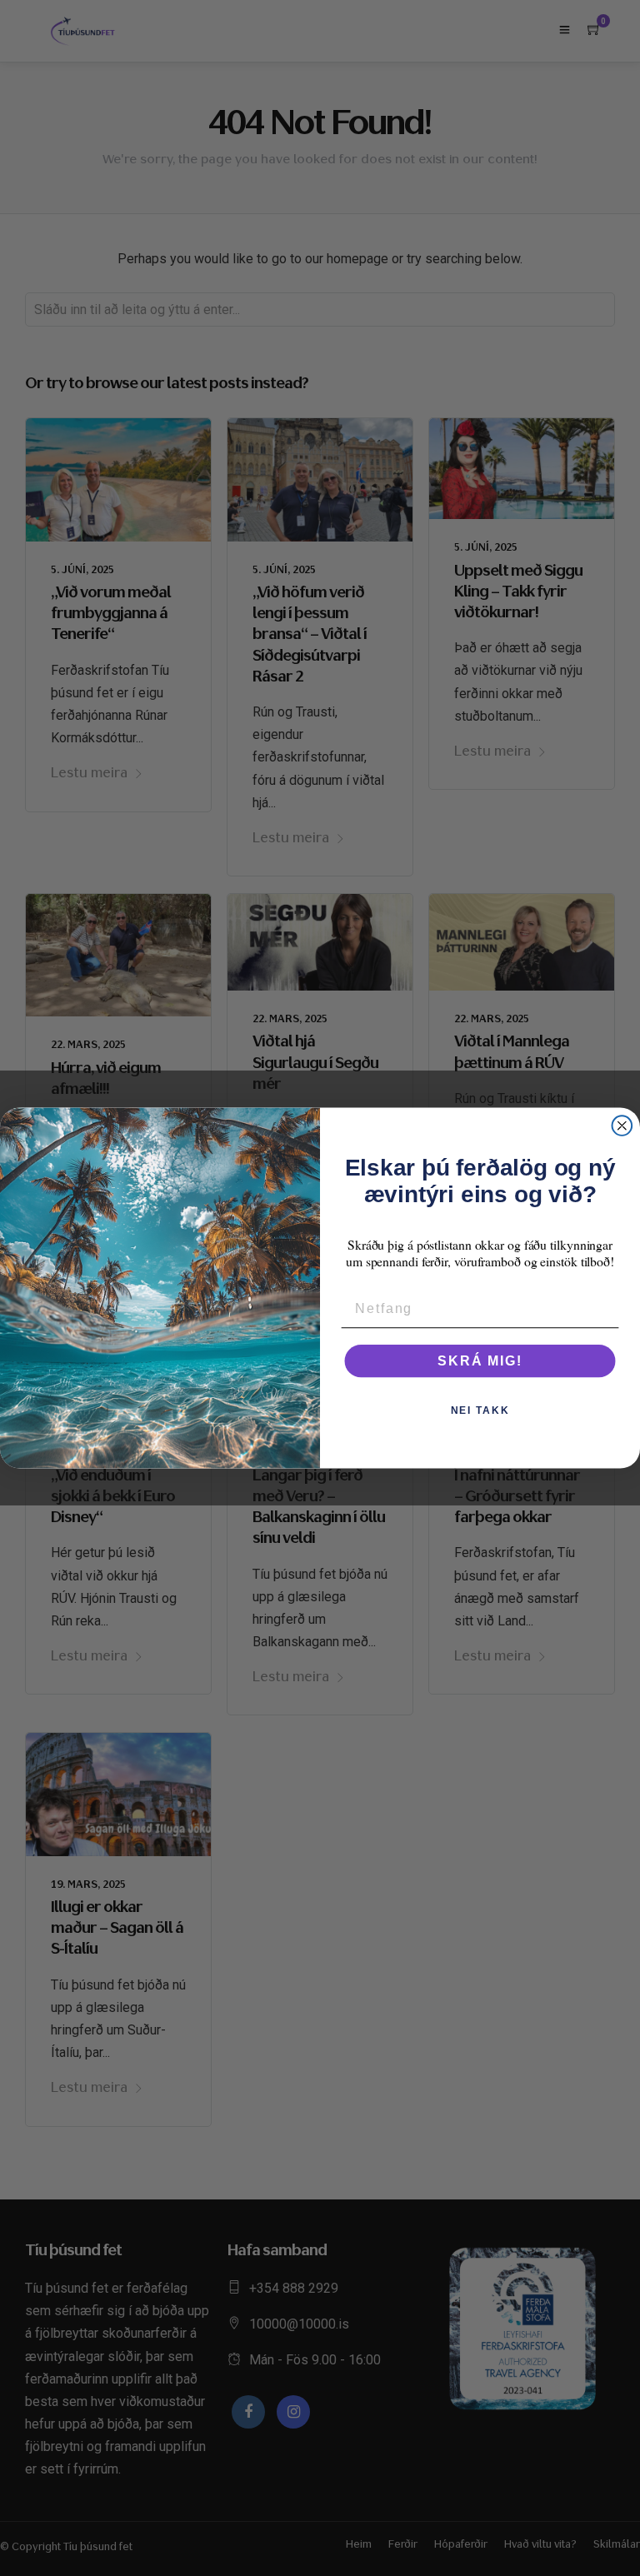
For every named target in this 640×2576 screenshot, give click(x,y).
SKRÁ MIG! (480, 1361)
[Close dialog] (622, 1126)
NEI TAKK (480, 1410)
